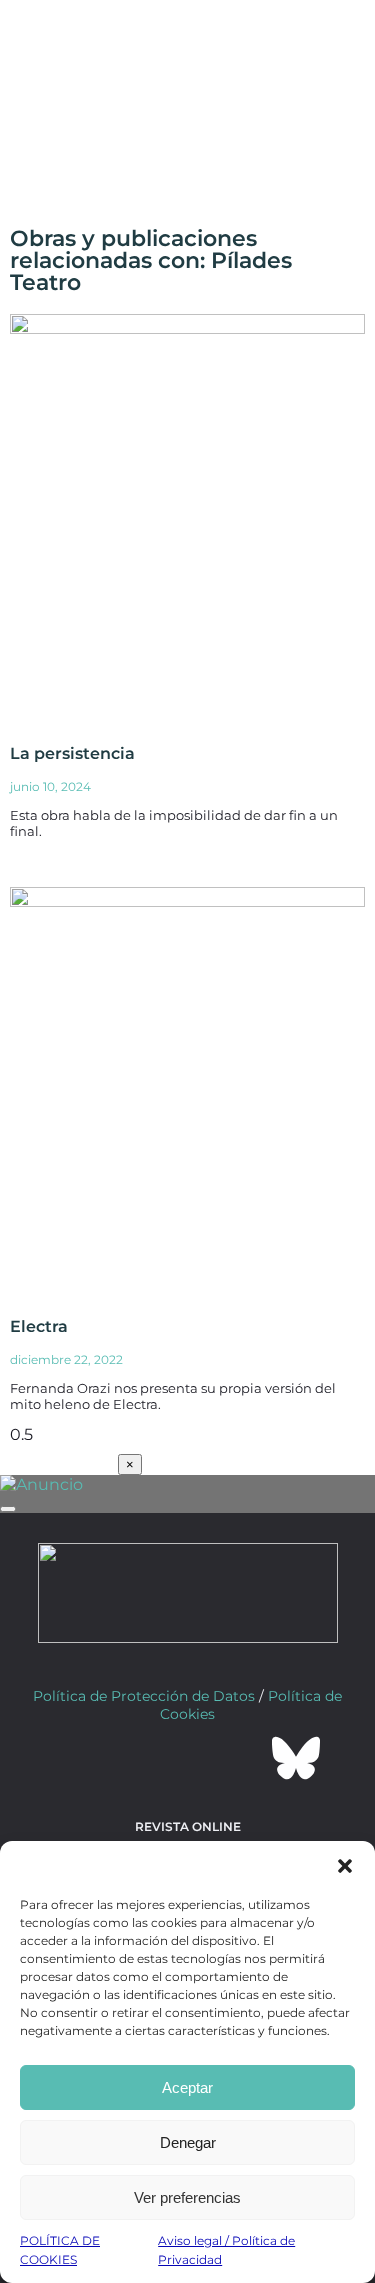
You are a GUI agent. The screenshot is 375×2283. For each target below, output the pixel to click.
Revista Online (188, 1826)
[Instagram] (188, 1758)
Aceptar (187, 2087)
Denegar (188, 2142)
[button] (345, 1866)
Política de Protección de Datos (144, 1696)
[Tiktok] (242, 1758)
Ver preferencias (187, 2197)
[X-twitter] (134, 1758)
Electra (39, 1326)
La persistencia (72, 753)
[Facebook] (80, 1758)
